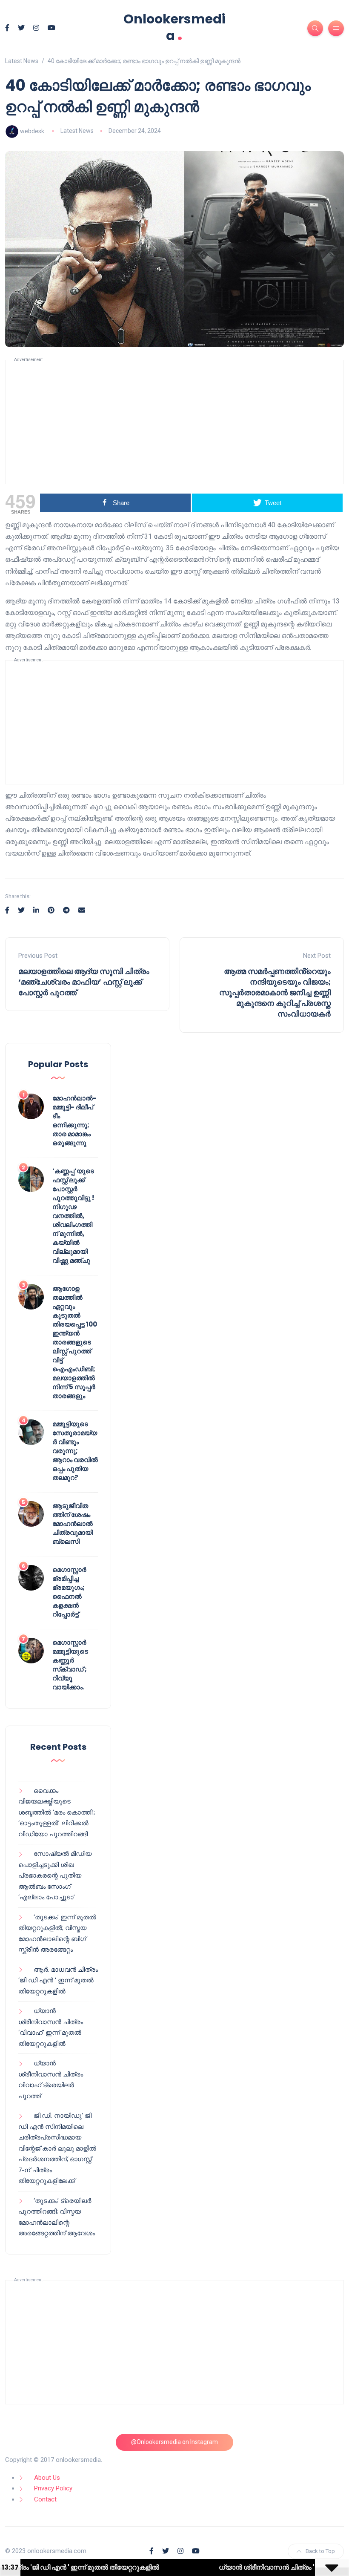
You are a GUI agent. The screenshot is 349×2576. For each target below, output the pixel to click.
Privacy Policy (53, 2488)
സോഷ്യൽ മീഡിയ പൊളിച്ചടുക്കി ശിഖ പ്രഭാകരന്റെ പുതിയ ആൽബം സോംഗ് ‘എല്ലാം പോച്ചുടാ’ (55, 1875)
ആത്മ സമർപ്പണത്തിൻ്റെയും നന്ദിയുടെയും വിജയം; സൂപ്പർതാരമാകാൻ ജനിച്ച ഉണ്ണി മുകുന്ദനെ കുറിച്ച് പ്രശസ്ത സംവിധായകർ (275, 993)
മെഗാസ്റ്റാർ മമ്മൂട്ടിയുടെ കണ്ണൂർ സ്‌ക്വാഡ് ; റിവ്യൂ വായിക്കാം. (70, 1665)
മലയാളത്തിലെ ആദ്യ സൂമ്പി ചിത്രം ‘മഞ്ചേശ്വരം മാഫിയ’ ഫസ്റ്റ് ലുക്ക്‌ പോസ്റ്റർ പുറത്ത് (84, 982)
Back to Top (320, 2551)
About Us (47, 2478)
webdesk (32, 131)
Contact (45, 2499)
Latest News (77, 131)
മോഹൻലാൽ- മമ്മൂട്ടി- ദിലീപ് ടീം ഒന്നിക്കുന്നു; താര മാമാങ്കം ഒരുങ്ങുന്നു (74, 1120)
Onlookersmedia (174, 27)
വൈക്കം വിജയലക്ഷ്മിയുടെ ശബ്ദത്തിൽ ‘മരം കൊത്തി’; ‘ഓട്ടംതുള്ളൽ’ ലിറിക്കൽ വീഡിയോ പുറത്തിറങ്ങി (57, 1812)
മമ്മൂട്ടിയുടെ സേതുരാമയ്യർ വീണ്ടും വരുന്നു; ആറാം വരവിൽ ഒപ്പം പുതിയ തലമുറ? (75, 1451)
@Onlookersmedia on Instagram (174, 2442)
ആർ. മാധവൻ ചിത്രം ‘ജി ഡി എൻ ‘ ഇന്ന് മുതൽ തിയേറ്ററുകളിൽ (58, 1980)
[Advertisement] (174, 422)
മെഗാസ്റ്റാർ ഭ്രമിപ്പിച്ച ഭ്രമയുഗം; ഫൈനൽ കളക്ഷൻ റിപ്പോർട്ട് (69, 1592)
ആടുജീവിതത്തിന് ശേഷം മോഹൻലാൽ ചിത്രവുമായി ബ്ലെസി (73, 1523)
